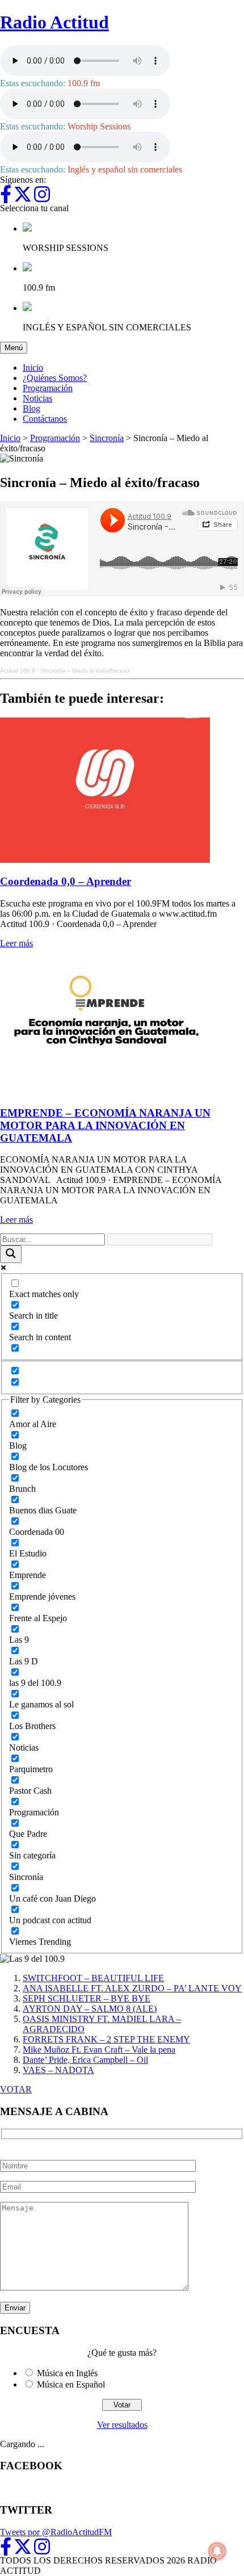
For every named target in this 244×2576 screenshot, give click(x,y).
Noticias (37, 398)
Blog (31, 408)
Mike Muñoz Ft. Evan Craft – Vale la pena (99, 2050)
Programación (48, 388)
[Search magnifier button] (11, 1254)
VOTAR (16, 2089)
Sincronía (107, 438)
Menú (16, 347)
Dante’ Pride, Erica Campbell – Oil (85, 2060)
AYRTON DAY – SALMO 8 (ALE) (90, 2009)
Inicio (33, 368)
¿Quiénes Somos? (55, 378)
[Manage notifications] (217, 2551)
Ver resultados (122, 2425)
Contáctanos (45, 419)
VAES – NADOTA (58, 2070)
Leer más (16, 943)
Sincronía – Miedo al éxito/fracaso (85, 671)
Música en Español (71, 2384)
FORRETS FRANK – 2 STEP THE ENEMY (106, 2039)
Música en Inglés (67, 2373)
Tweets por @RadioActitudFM (56, 2532)
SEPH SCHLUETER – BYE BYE (87, 1998)
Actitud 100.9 (18, 671)
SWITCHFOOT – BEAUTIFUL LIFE (93, 1978)
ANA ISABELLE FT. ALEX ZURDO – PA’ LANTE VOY (132, 1988)
